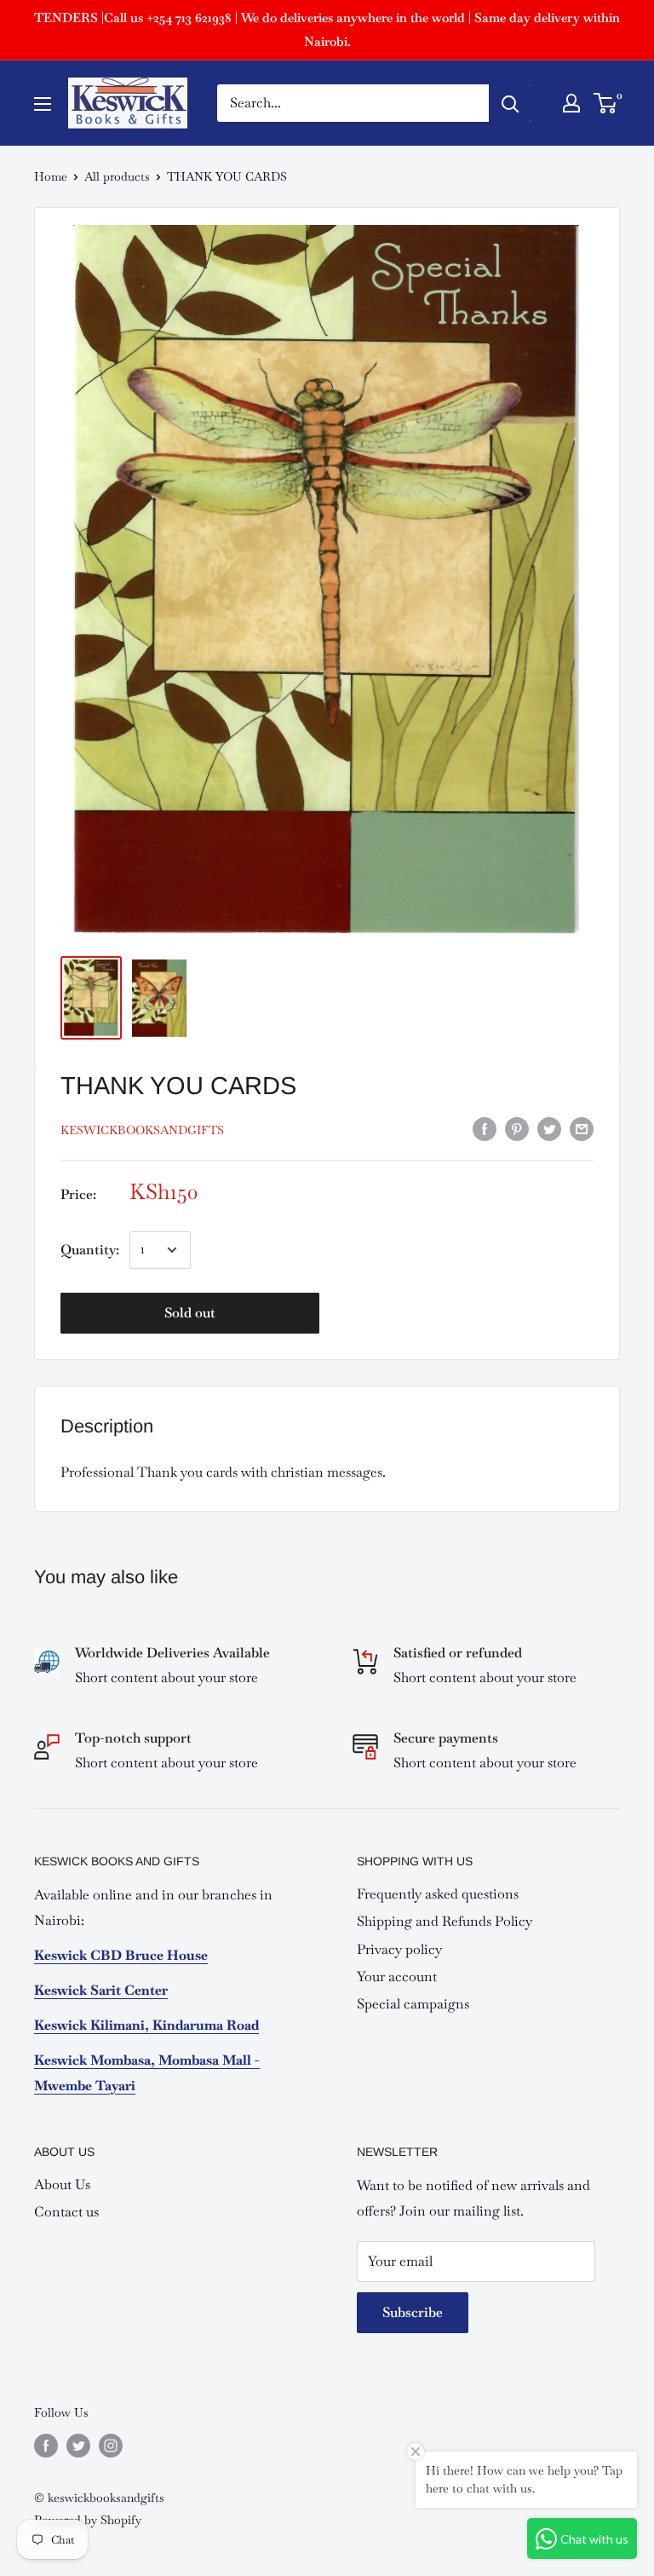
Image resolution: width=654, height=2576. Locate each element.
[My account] (571, 103)
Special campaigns (413, 2004)
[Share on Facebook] (485, 1128)
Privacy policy (399, 1949)
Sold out (190, 1313)
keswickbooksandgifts (142, 1130)
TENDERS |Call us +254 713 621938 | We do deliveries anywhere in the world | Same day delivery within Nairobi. (327, 29)
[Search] (510, 103)
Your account (397, 1977)
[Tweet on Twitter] (549, 1128)
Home (51, 176)
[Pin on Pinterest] (517, 1128)
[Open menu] (43, 104)
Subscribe (413, 2312)
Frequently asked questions (438, 1894)
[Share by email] (582, 1128)
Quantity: (90, 1250)
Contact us (66, 2212)
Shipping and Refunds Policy (445, 1921)
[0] (606, 103)
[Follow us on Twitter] (78, 2445)
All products (117, 176)
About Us (62, 2184)
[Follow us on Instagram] (111, 2445)
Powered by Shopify (88, 2520)
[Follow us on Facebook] (46, 2445)
